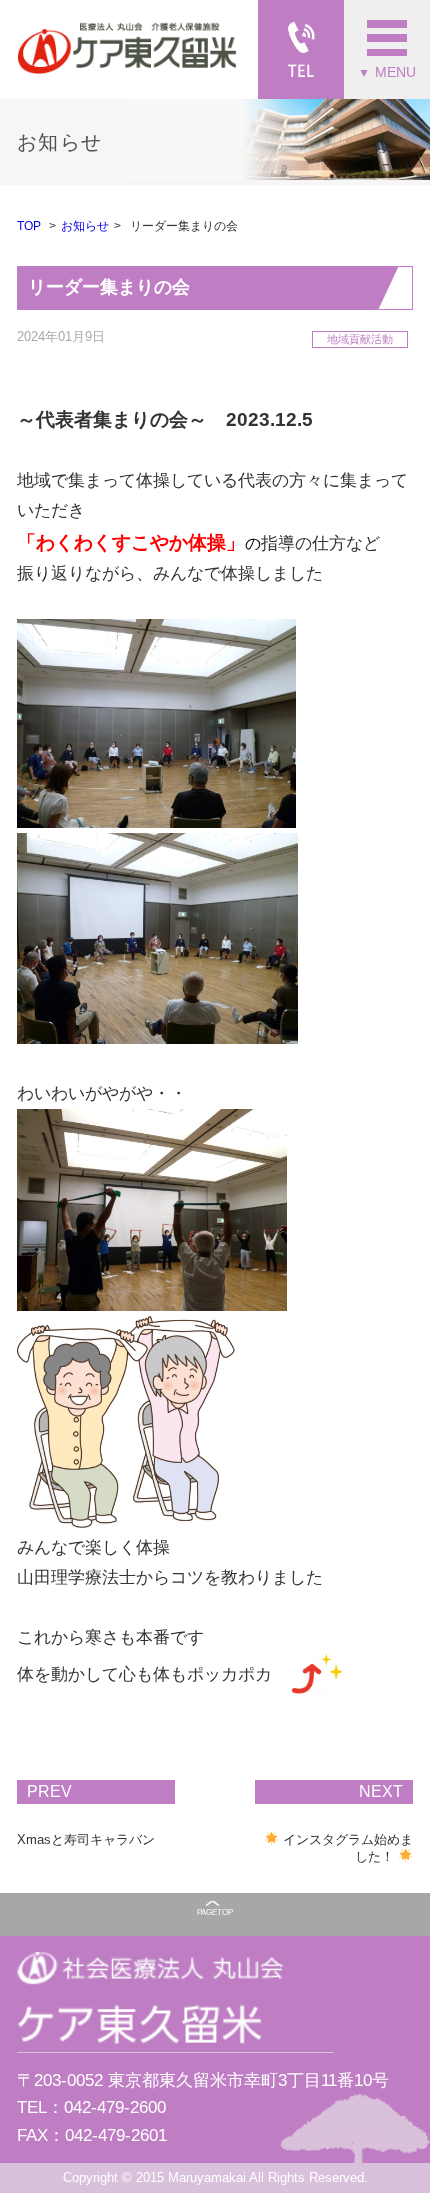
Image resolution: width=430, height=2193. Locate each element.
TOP (29, 226)
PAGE (215, 1912)
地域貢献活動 (360, 339)
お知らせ (85, 226)
